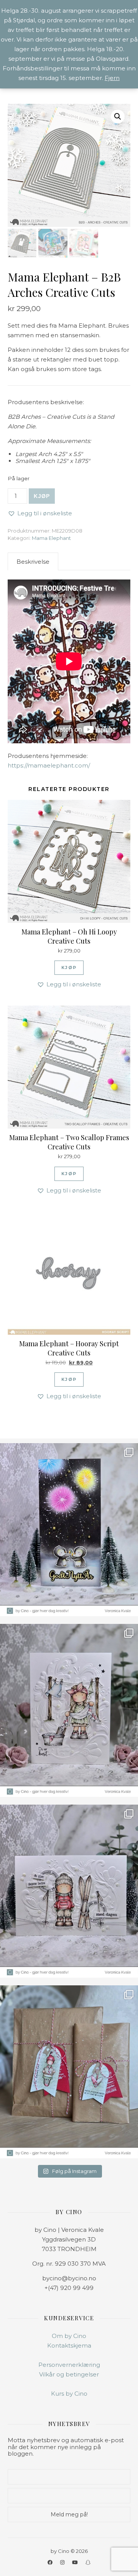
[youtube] (76, 2562)
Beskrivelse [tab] (33, 562)
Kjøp (42, 496)
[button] (118, 117)
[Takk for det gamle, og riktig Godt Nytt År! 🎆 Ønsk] (69, 1530)
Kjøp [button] (69, 967)
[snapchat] (88, 2562)
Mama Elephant (51, 538)
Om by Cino (69, 2336)
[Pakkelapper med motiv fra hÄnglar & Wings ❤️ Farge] (69, 2072)
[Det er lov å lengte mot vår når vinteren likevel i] (69, 1710)
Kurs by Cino (69, 2394)
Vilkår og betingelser (69, 2374)
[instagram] (63, 2562)
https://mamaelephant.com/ (49, 765)
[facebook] (51, 2562)
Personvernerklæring (69, 2365)
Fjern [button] (112, 78)
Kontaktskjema (69, 2345)
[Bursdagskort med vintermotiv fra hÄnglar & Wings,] (69, 1891)
